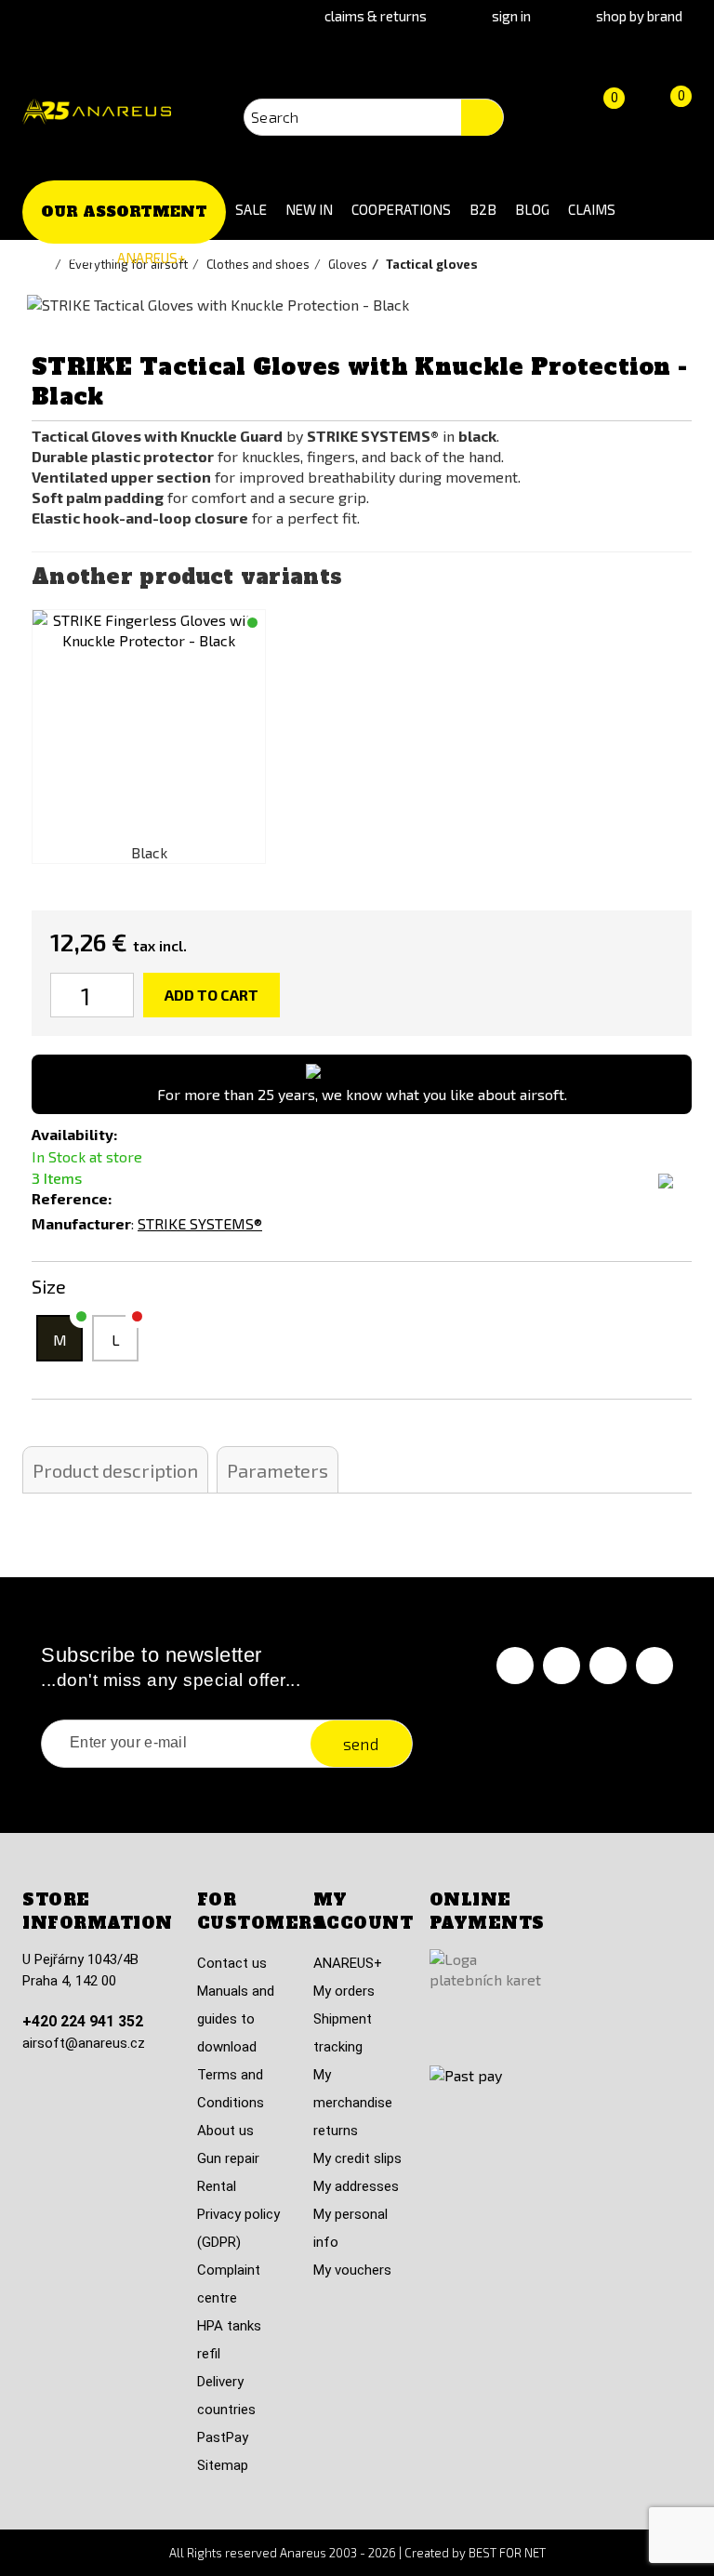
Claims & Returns (376, 16)
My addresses (356, 2186)
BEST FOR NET (507, 2553)
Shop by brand (639, 16)
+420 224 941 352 (83, 2021)
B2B (483, 209)
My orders (344, 1991)
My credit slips (357, 2158)
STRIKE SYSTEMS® (200, 1223)
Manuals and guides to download (236, 2019)
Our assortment (124, 212)
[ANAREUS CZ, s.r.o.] (97, 112)
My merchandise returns (353, 2103)
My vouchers (352, 2270)
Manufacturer (81, 1223)
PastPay (223, 2437)
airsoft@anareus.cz (84, 2043)
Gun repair (228, 2158)
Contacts (65, 258)
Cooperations (401, 209)
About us (225, 2131)
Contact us (232, 1963)
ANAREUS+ (152, 258)
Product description (115, 1470)
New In (309, 209)
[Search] (482, 118)
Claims (592, 209)
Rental (217, 2186)
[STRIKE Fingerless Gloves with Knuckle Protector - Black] (149, 726)
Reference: (72, 1198)
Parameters (278, 1470)
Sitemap (223, 2465)
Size (51, 1286)
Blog (532, 209)
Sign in (511, 16)
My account (364, 1912)
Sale (251, 209)
